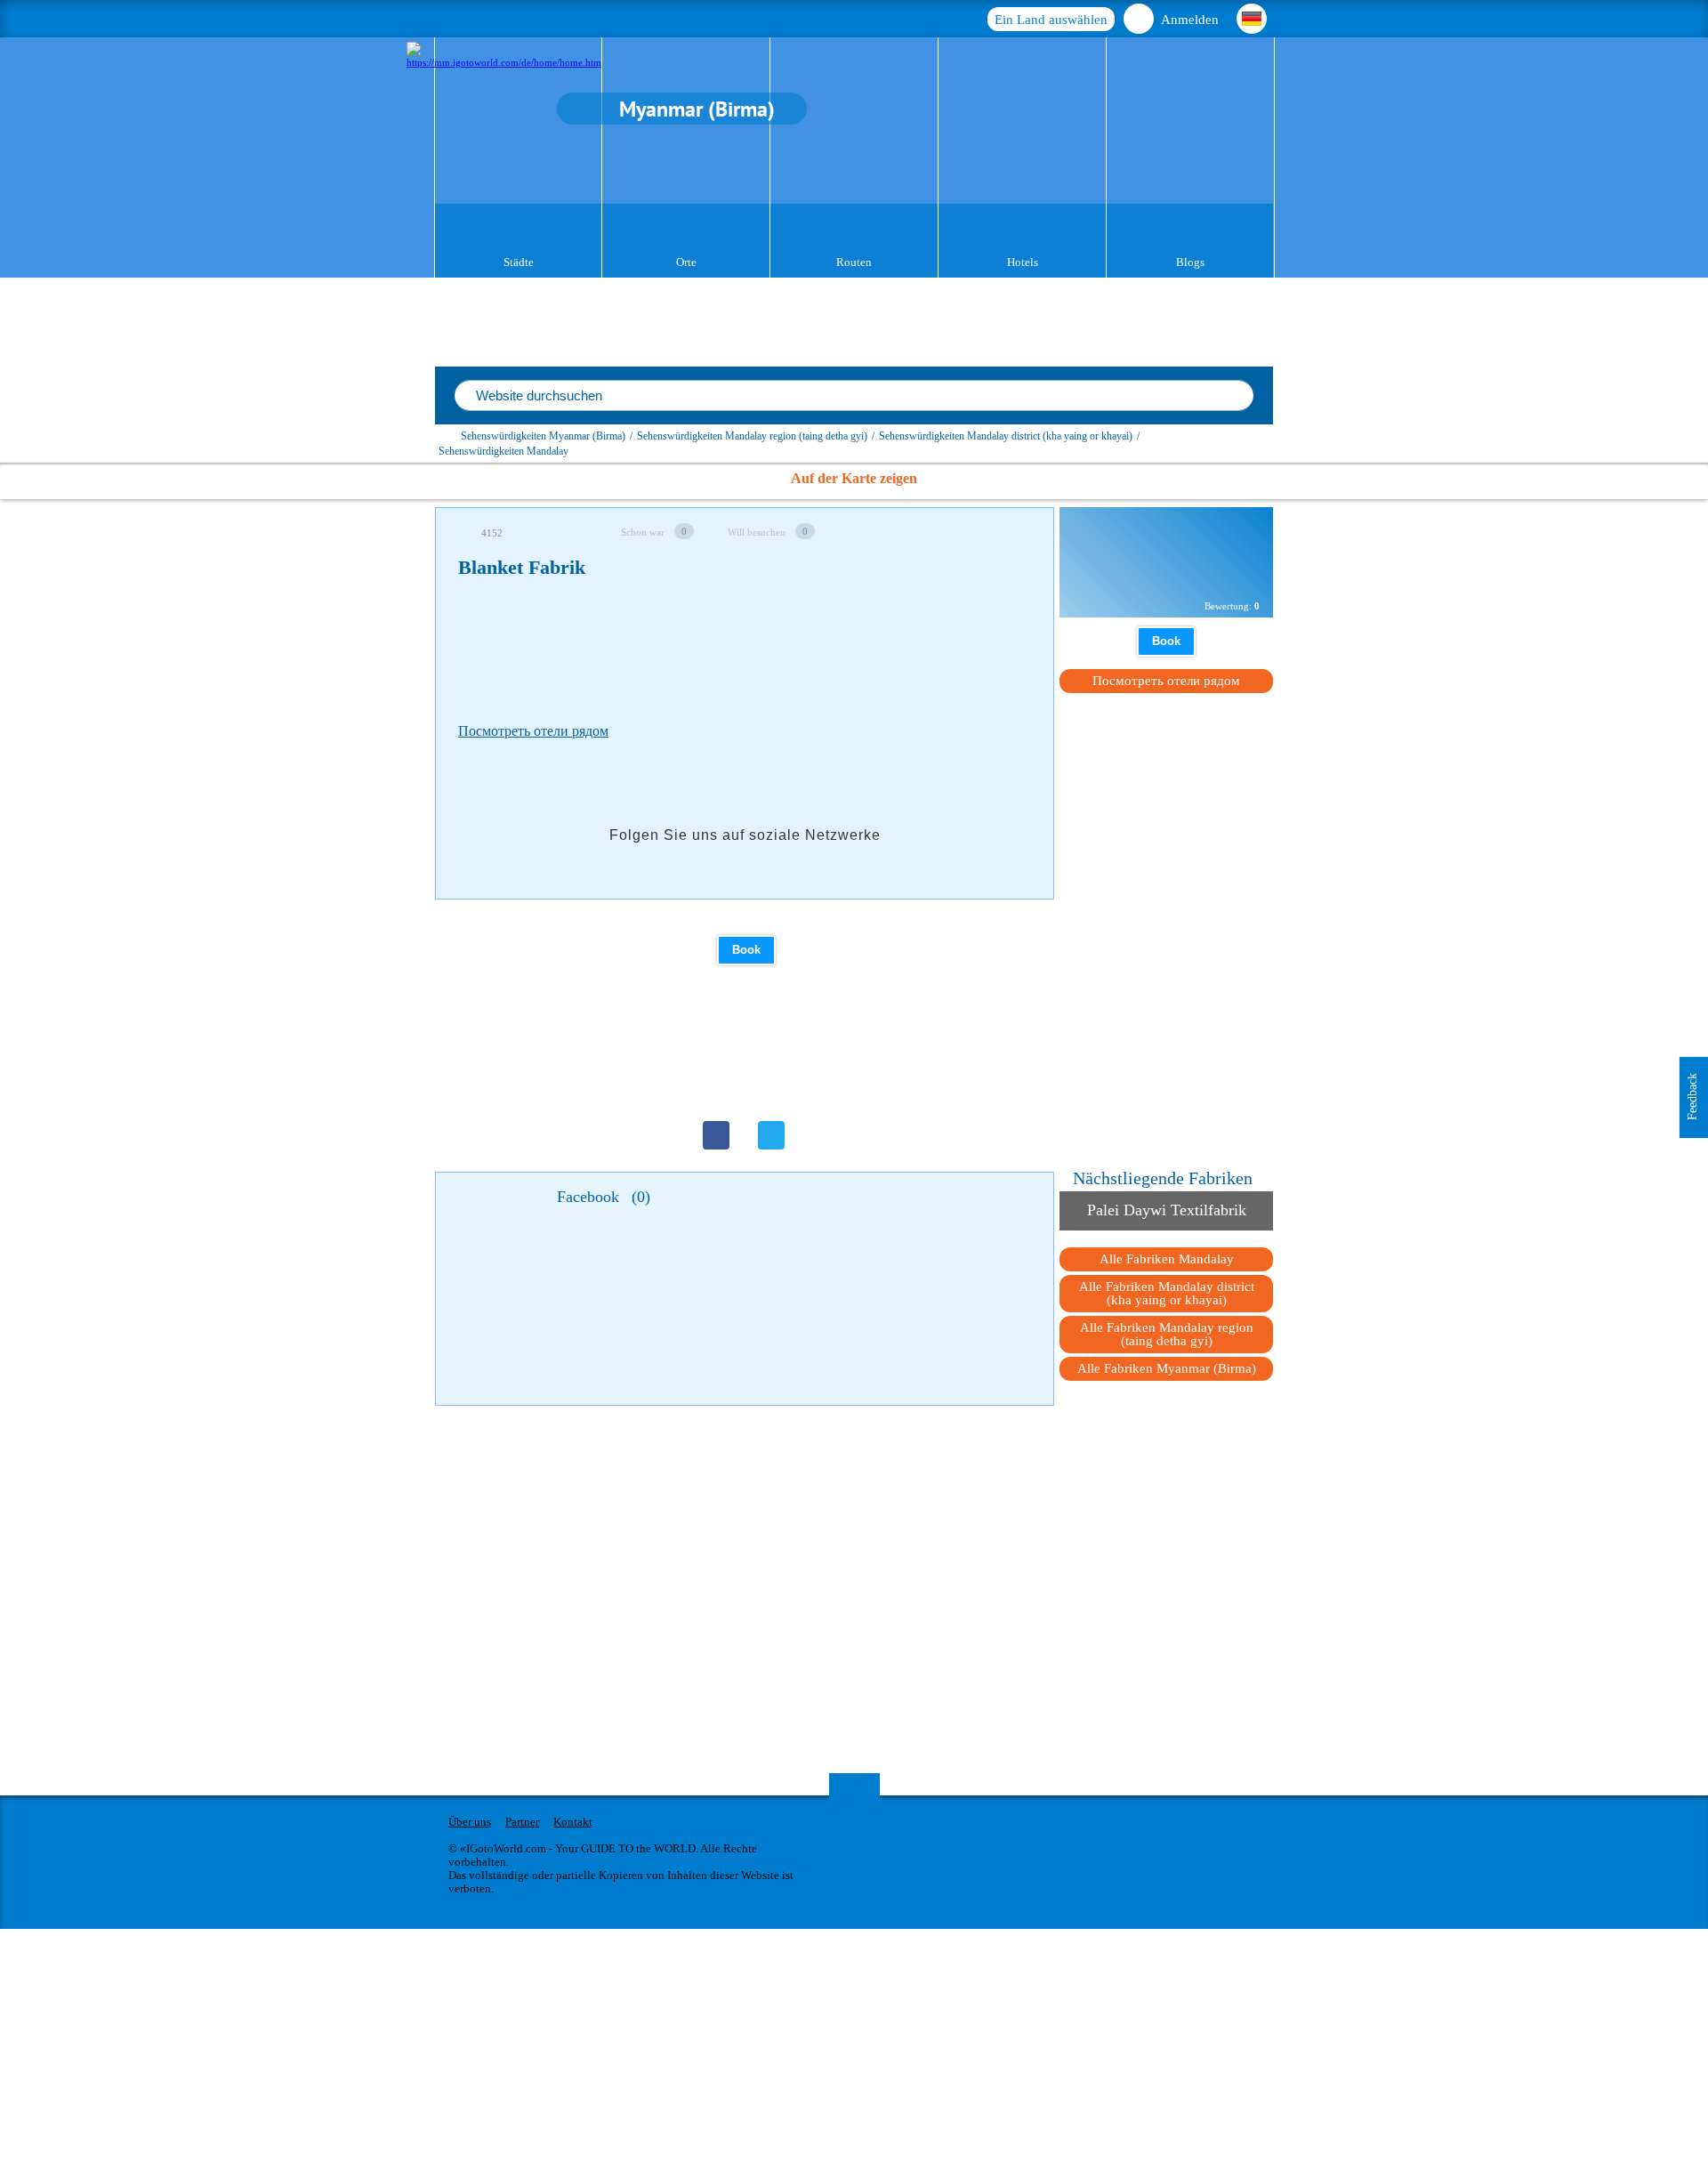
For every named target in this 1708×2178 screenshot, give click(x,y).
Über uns (470, 1822)
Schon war (643, 532)
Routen (854, 262)
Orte (686, 262)
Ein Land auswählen (1051, 20)
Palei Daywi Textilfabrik (1167, 1210)
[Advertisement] (782, 646)
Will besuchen (757, 532)
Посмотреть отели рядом (533, 731)
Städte (519, 262)
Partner (522, 1822)
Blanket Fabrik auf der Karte (1168, 575)
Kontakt (573, 1822)
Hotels (1023, 262)
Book (746, 950)
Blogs (1190, 262)
